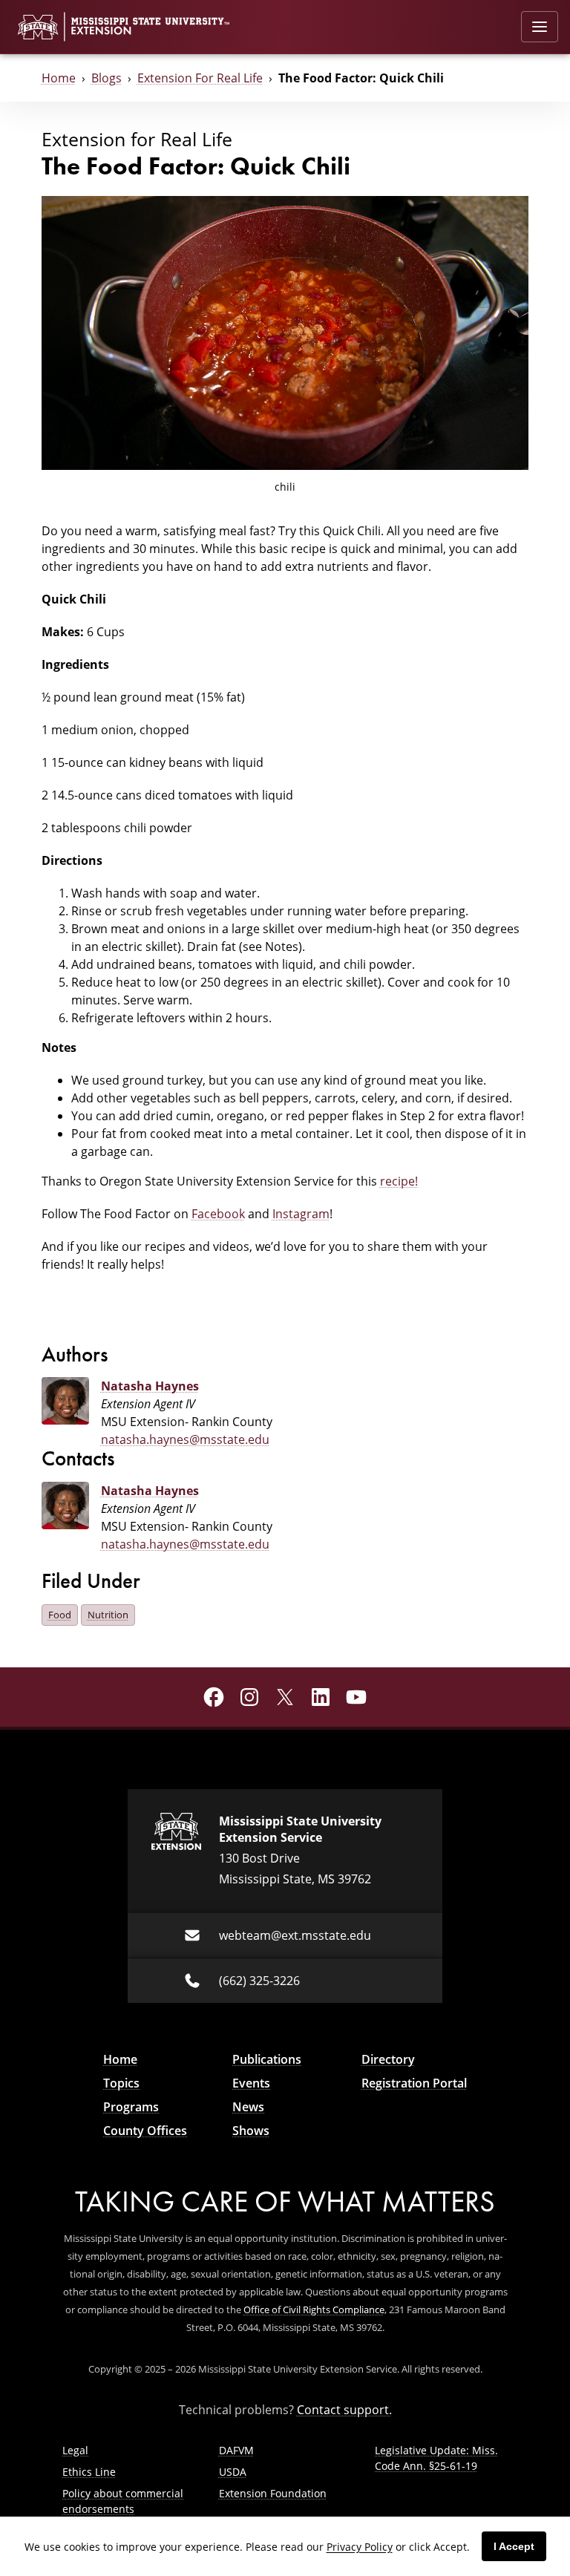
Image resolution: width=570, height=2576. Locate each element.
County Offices (145, 2131)
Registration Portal (414, 2083)
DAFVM (236, 2450)
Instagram (301, 1214)
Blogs (107, 78)
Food (60, 1615)
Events (251, 2083)
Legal (75, 2450)
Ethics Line (89, 2472)
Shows (251, 2131)
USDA (233, 2472)
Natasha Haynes (150, 1386)
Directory (388, 2059)
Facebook (218, 1214)
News (248, 2107)
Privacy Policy (360, 2547)
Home (59, 78)
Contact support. (344, 2410)
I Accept (514, 2546)
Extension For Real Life (200, 78)
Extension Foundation (273, 2493)
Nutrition (108, 1615)
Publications (267, 2059)
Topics (121, 2083)
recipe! (399, 1181)
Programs (131, 2107)
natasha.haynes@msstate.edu (185, 1439)
